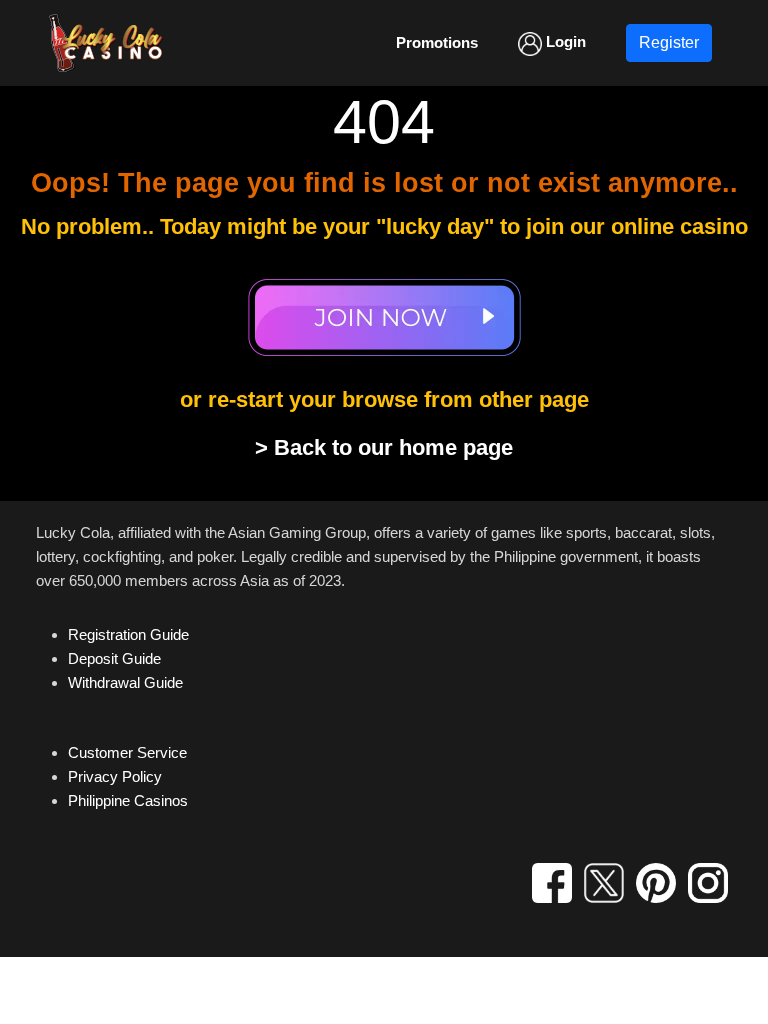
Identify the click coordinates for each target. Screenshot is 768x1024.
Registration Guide (128, 634)
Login (564, 41)
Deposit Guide (114, 658)
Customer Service (127, 752)
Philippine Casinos (128, 800)
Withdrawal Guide (125, 682)
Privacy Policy (115, 776)
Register (669, 42)
